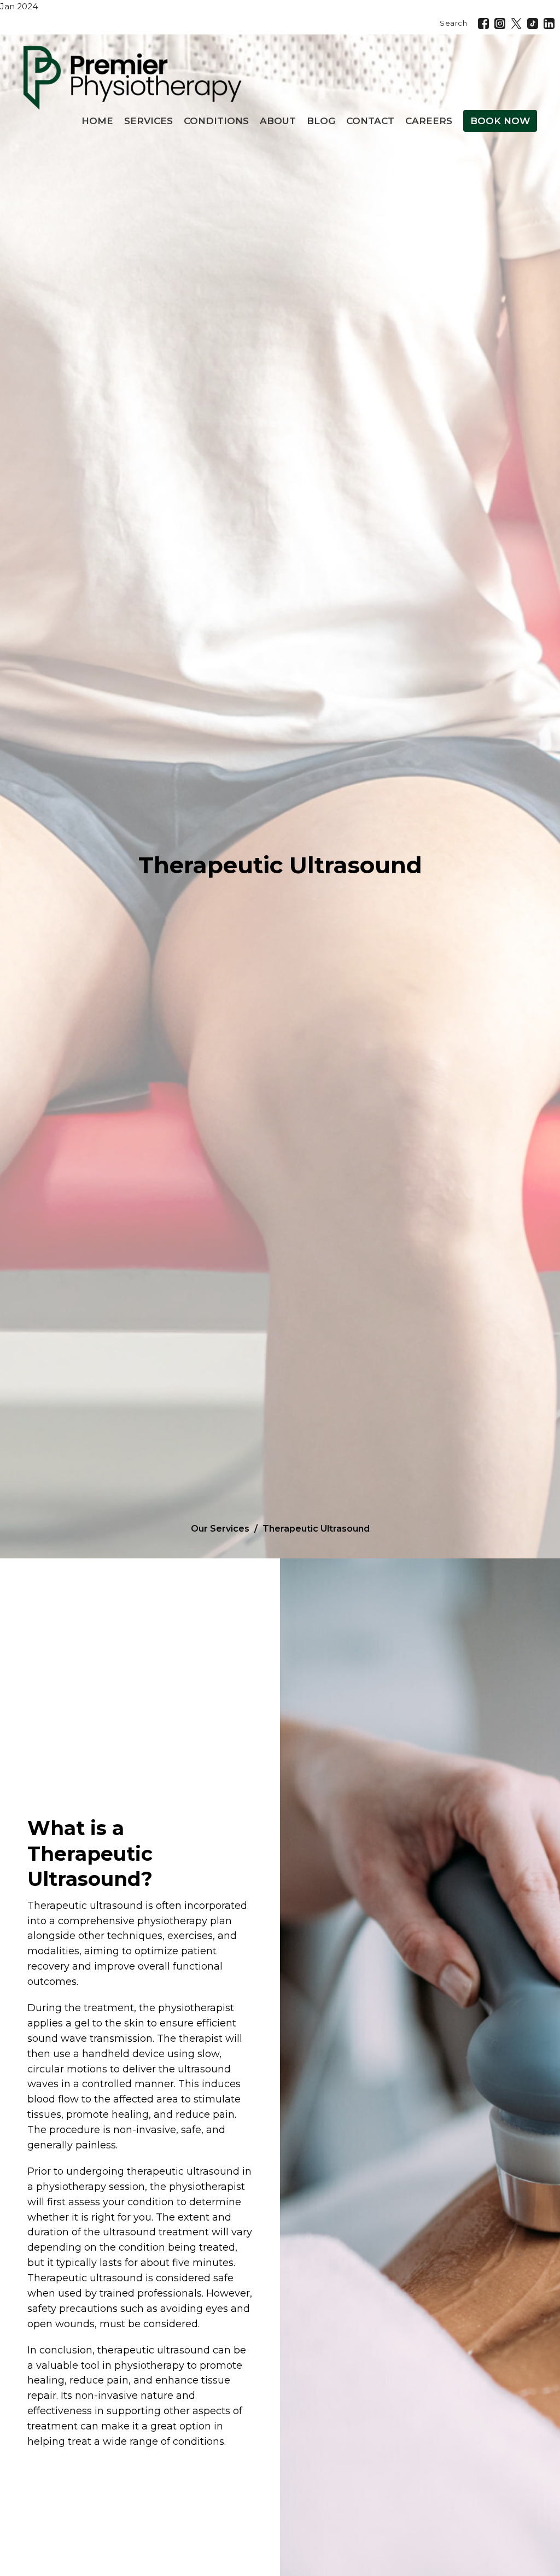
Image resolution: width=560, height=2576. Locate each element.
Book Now (500, 121)
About (278, 121)
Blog (321, 121)
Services (148, 121)
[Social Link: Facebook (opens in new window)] (483, 24)
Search (453, 23)
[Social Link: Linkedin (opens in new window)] (549, 24)
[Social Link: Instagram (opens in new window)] (500, 24)
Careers (429, 121)
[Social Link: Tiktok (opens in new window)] (533, 24)
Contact (370, 121)
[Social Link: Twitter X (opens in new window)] (516, 24)
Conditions (216, 121)
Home (97, 121)
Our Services (220, 1529)
